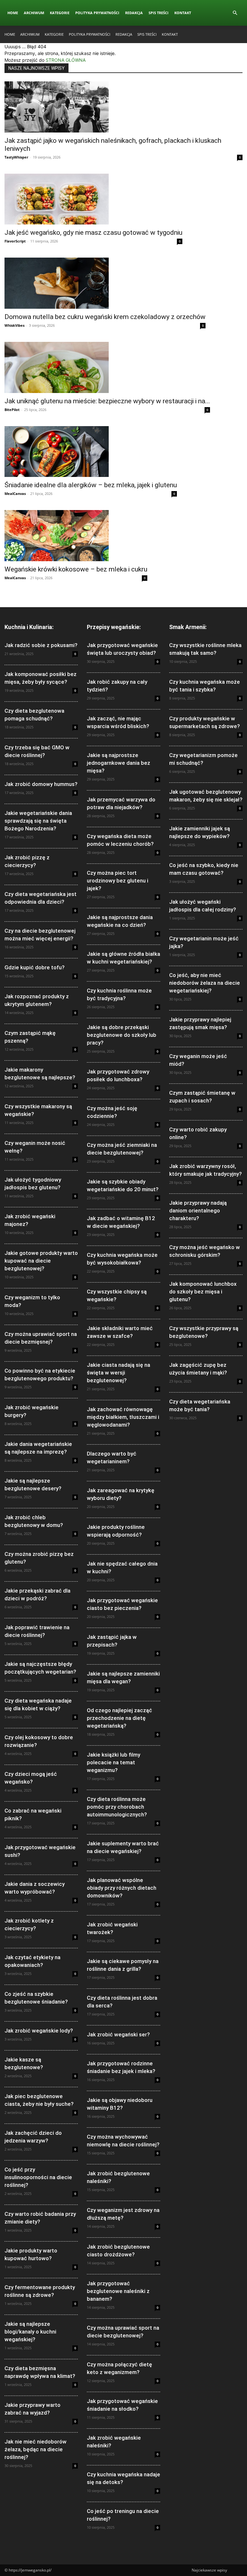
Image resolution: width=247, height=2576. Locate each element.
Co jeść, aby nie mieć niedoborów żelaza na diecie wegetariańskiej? (205, 983)
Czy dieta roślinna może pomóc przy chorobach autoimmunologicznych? (117, 1807)
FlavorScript (15, 241)
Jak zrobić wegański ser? (118, 2034)
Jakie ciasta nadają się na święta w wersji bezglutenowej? (119, 1373)
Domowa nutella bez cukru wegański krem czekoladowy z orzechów (105, 317)
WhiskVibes (14, 325)
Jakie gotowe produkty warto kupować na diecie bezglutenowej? (41, 1261)
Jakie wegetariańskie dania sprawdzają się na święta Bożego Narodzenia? (38, 821)
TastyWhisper (16, 157)
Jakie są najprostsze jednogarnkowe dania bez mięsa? (119, 763)
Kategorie (60, 13)
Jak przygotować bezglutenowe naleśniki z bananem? (118, 2291)
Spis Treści (159, 13)
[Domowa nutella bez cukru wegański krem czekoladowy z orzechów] (105, 283)
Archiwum (34, 13)
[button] (235, 13)
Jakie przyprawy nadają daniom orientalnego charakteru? (198, 1210)
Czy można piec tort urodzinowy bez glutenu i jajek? (118, 881)
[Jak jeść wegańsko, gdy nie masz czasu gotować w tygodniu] (93, 199)
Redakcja (134, 13)
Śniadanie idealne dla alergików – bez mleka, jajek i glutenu (91, 485)
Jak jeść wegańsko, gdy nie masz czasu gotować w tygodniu (93, 233)
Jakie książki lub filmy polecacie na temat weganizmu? (114, 1762)
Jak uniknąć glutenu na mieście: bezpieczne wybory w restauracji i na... (107, 401)
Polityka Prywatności (97, 13)
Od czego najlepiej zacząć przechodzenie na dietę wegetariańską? (119, 1718)
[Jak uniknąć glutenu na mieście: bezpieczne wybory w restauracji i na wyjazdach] (107, 367)
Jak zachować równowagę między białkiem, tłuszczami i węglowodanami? (123, 1417)
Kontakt (183, 13)
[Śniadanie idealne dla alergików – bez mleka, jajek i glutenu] (91, 452)
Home (13, 13)
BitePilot (12, 410)
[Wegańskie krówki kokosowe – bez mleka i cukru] (76, 536)
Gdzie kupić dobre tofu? (35, 967)
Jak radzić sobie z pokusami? (41, 645)
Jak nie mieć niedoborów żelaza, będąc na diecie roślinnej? (36, 2449)
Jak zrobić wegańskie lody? (39, 2031)
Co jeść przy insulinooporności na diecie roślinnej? (38, 2177)
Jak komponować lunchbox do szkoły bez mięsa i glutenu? (203, 1292)
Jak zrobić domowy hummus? (41, 784)
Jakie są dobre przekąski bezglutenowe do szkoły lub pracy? (122, 1035)
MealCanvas (15, 493)
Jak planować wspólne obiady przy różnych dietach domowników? (122, 1888)
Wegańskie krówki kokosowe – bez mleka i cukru (76, 569)
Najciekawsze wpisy (209, 2570)
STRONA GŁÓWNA (66, 60)
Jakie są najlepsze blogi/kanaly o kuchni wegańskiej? (30, 2332)
